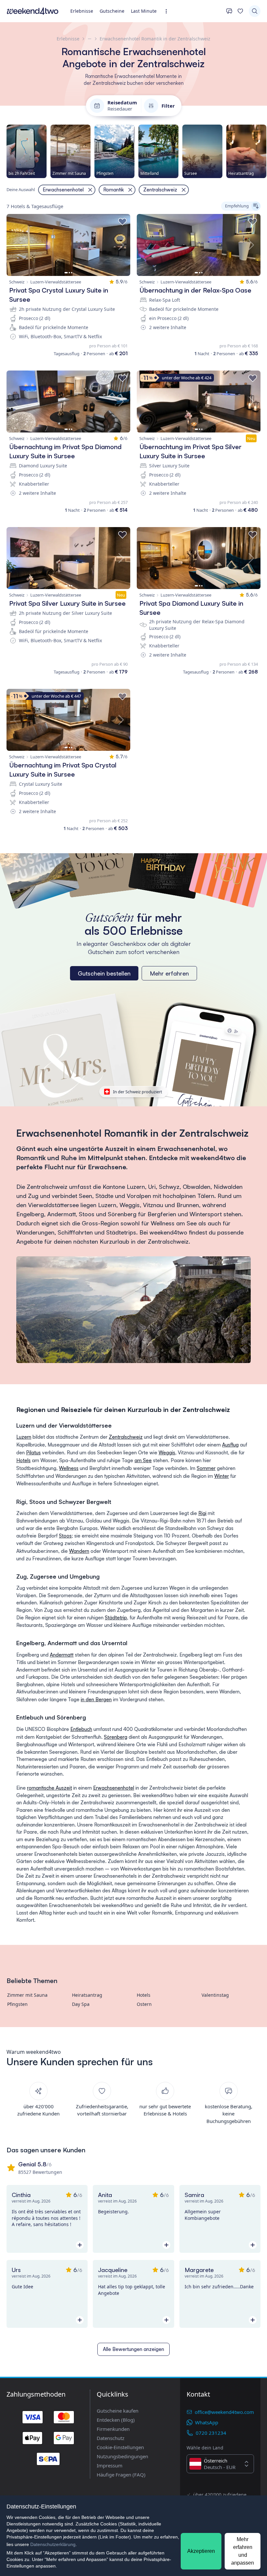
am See (143, 1460)
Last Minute (144, 11)
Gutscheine (112, 11)
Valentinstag (215, 1995)
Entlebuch (81, 1729)
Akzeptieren (201, 2551)
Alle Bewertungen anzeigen (133, 2349)
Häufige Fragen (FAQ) (121, 2475)
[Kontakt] (229, 11)
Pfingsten (17, 2004)
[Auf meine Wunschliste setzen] (122, 222)
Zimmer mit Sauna (27, 1995)
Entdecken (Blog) (116, 2420)
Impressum (110, 2465)
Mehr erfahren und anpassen (243, 2551)
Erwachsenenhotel (114, 1788)
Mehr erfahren (169, 973)
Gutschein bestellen (104, 973)
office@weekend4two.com (224, 2412)
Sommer (206, 1468)
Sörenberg (116, 1737)
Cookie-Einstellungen (120, 2447)
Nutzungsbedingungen (122, 2456)
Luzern (24, 1437)
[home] (33, 11)
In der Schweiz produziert (138, 1092)
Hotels (23, 1460)
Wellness (69, 1468)
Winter (222, 1476)
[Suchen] (255, 11)
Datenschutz (111, 2438)
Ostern (144, 2004)
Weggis (167, 1453)
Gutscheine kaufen (118, 2411)
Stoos (65, 1536)
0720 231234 (211, 2433)
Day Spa (81, 2004)
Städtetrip (116, 1618)
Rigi (202, 1513)
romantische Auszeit (49, 1788)
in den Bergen (96, 1699)
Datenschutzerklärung (53, 2544)
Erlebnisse (82, 11)
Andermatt (62, 1655)
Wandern (79, 1551)
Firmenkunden (113, 2429)
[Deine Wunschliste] (240, 11)
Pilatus (33, 1453)
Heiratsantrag (87, 1995)
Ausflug (230, 1445)
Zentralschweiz (126, 1437)
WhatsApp (207, 2422)
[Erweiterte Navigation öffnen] (168, 11)
